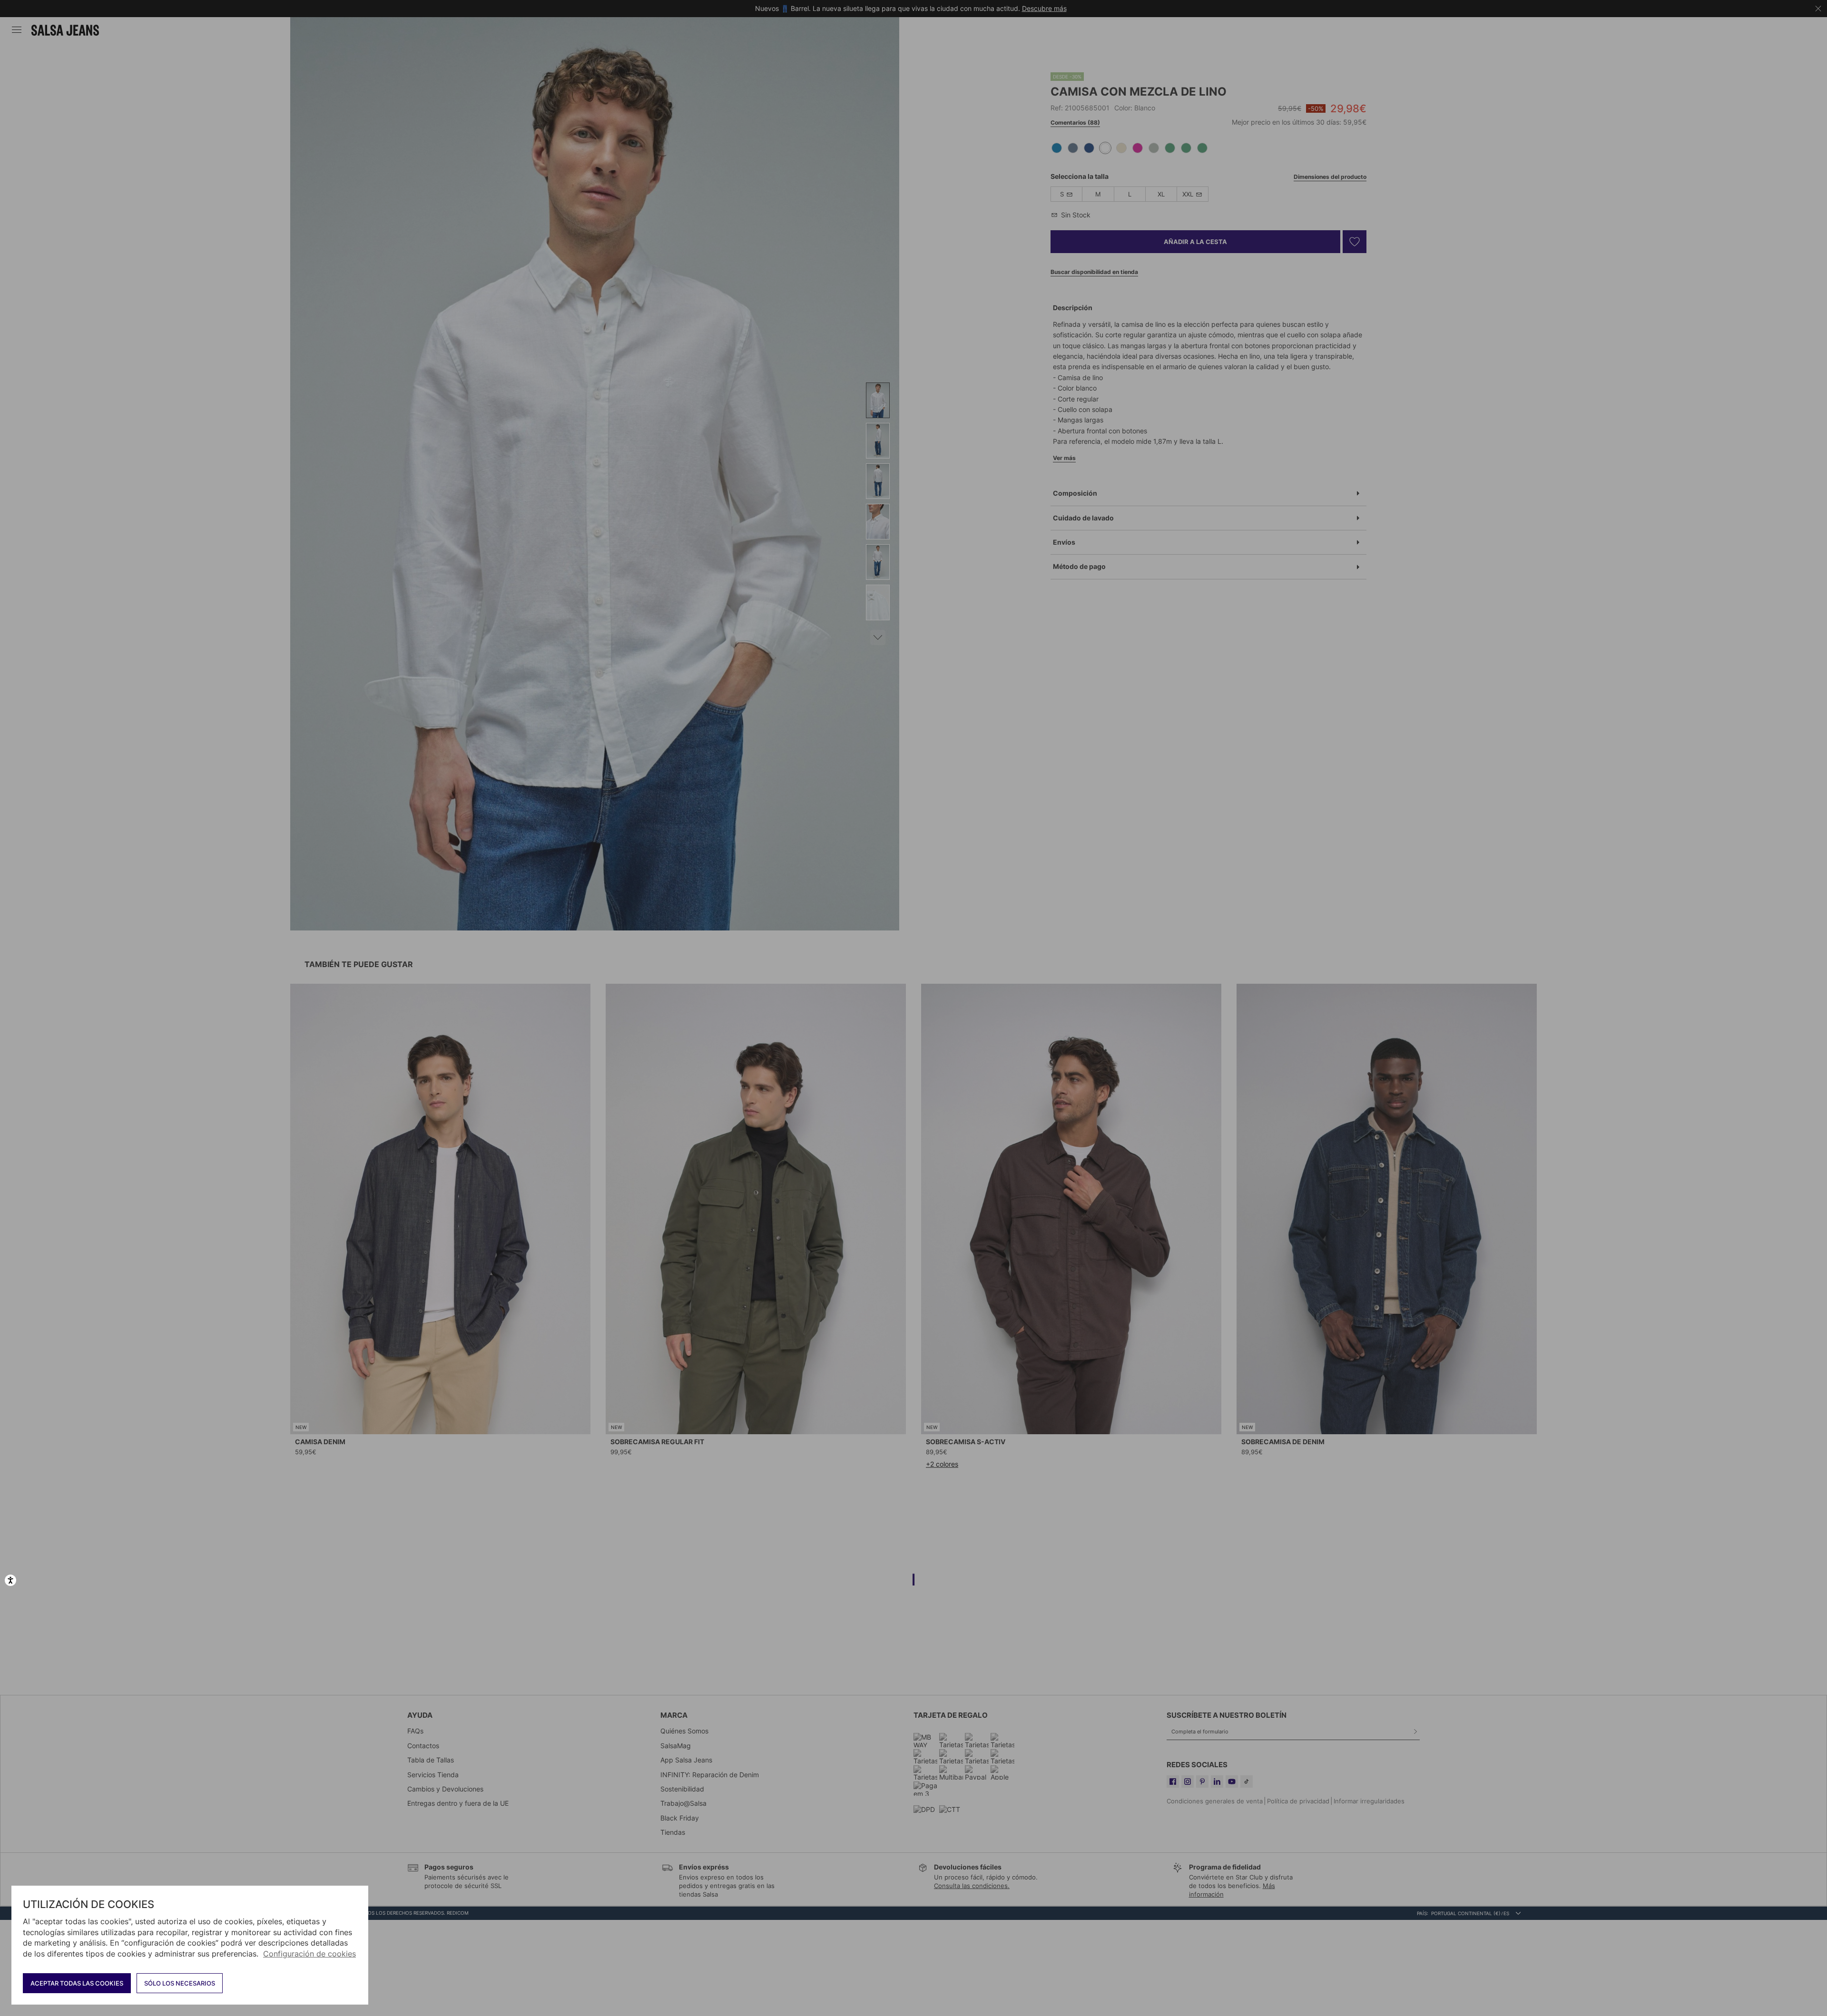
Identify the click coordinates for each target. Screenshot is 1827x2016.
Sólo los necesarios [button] (180, 1983)
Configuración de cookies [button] (309, 1954)
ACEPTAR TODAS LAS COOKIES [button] (77, 1983)
